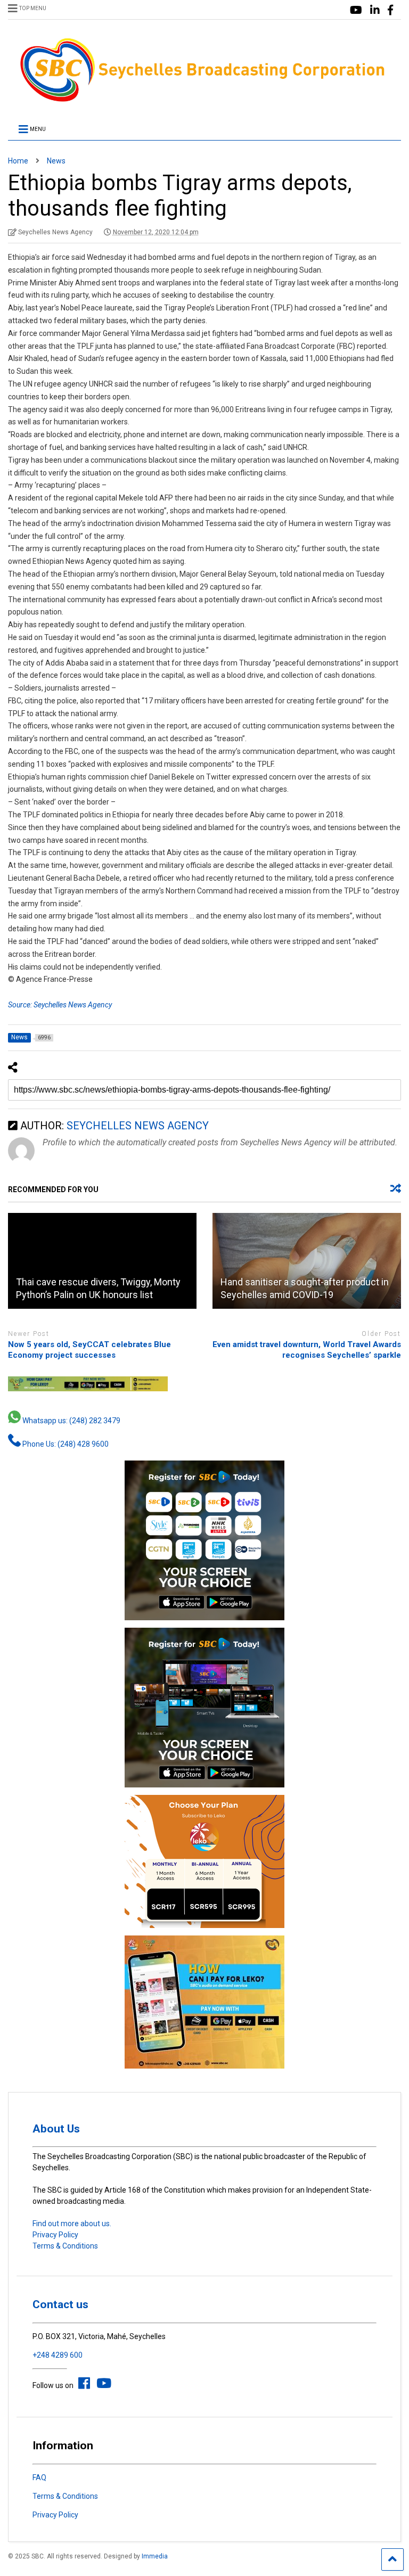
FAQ (39, 2477)
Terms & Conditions (65, 2246)
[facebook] (390, 10)
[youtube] (356, 10)
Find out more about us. (72, 2224)
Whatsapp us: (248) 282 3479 (71, 1421)
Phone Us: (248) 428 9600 (65, 1444)
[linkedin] (375, 10)
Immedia (155, 2556)
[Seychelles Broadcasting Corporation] (204, 100)
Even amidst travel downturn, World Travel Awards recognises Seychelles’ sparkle (307, 1350)
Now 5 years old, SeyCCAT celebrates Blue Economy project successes (89, 1350)
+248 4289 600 (58, 2355)
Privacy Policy (55, 2235)
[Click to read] (102, 1261)
